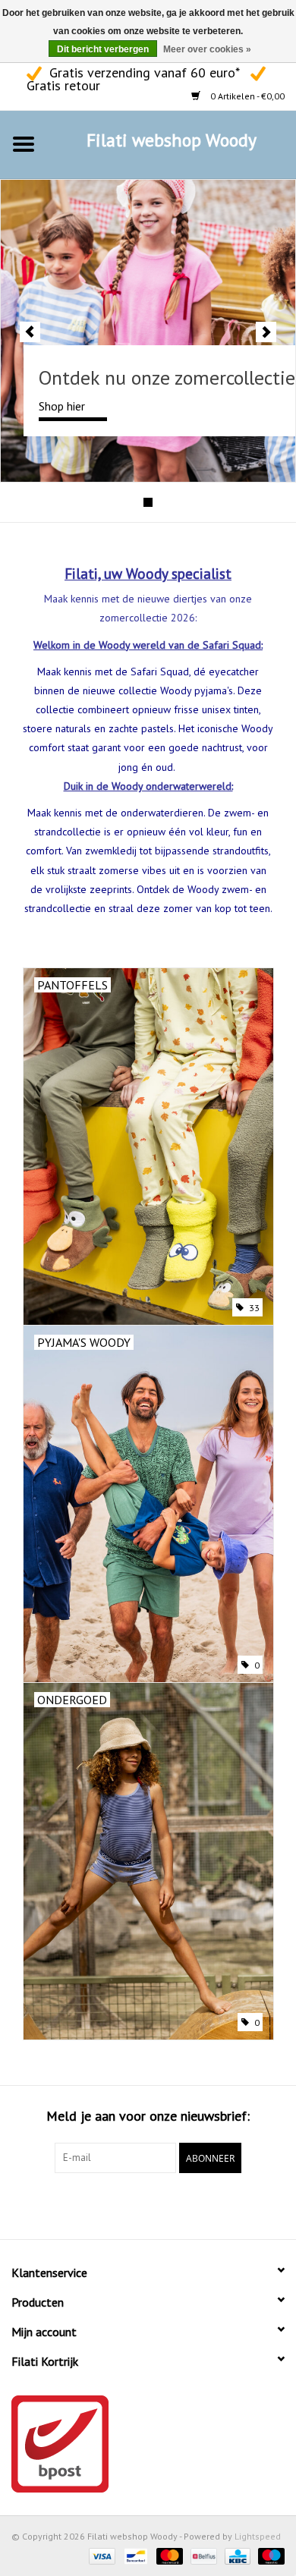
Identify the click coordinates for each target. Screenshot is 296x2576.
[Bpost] (148, 2444)
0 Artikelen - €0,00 (246, 96)
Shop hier (62, 406)
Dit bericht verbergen (103, 49)
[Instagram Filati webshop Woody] (162, 2204)
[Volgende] (266, 332)
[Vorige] (30, 332)
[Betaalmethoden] (101, 2555)
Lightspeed (258, 2536)
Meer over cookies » (207, 49)
